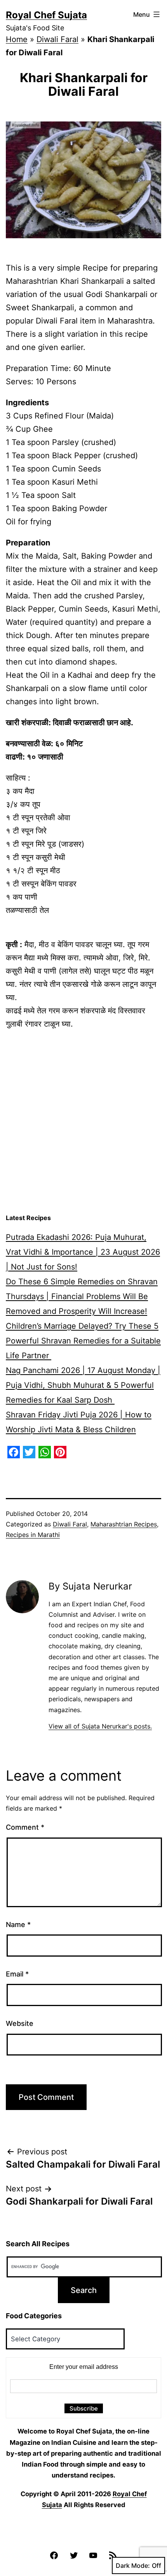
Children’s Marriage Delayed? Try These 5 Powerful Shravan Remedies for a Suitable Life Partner (83, 1341)
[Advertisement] (83, 1122)
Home (17, 39)
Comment (25, 1827)
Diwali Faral (57, 39)
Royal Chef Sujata (46, 15)
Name (18, 1925)
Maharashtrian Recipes (124, 1524)
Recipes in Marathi (33, 1535)
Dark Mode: (133, 2565)
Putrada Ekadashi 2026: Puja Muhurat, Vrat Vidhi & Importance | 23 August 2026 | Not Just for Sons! (83, 1252)
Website (20, 2023)
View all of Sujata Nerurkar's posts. (100, 1726)
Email (17, 1974)
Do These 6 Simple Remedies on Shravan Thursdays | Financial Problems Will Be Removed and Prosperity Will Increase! (82, 1296)
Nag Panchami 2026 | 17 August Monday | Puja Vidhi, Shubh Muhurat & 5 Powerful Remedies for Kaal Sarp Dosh (83, 1385)
